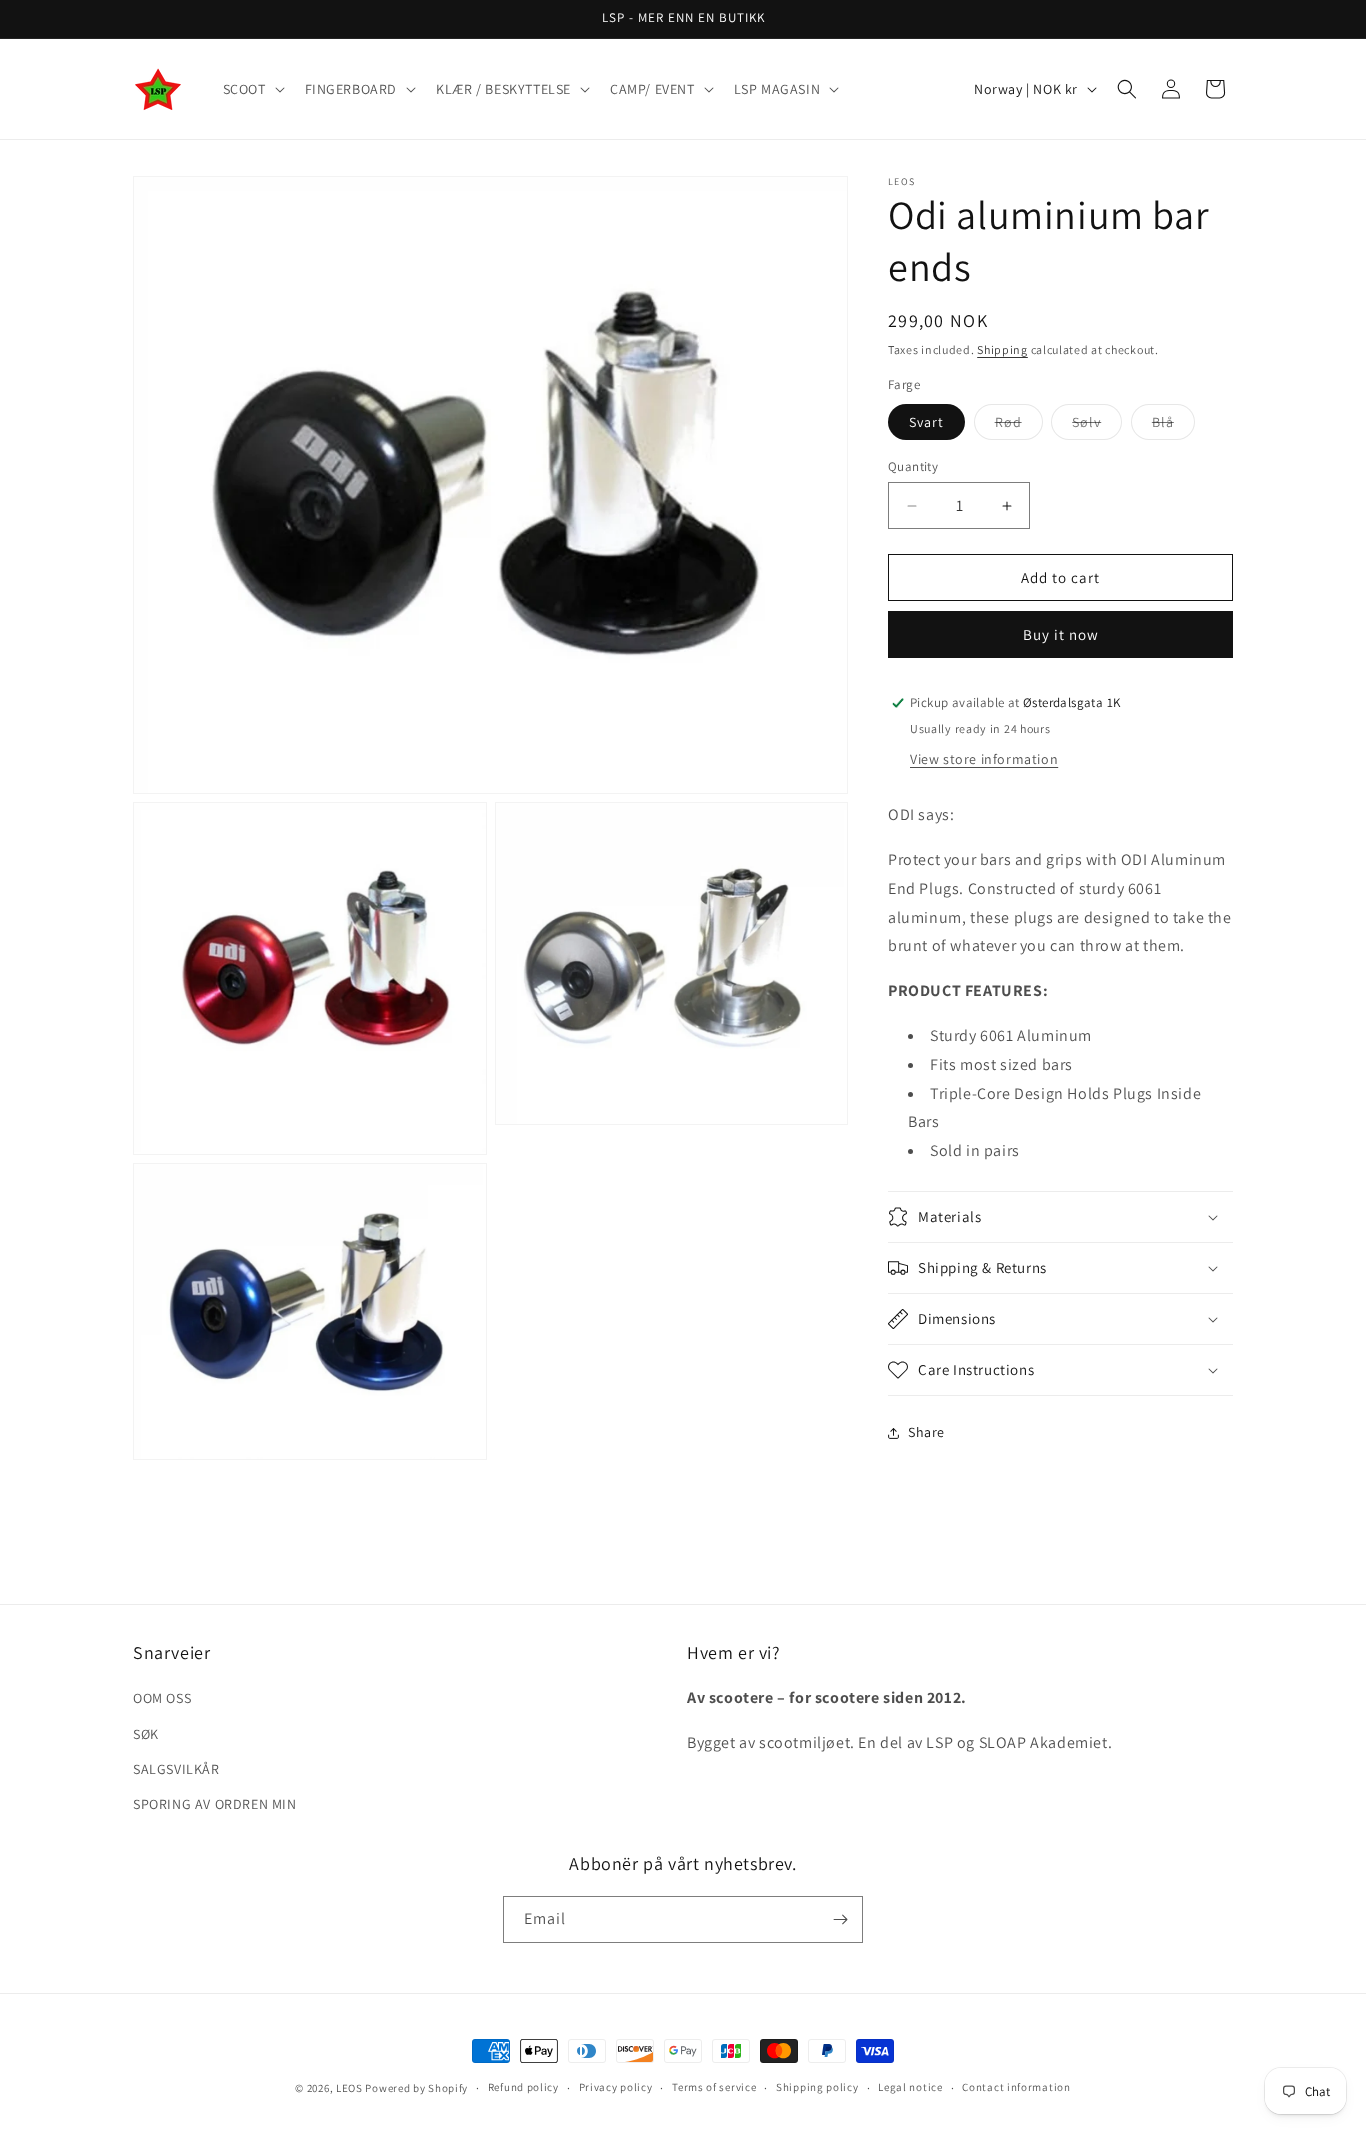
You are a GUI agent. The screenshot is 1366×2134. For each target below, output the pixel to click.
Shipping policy (817, 2087)
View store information (984, 759)
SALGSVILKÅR (176, 1769)
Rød (1019, 426)
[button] (252, 89)
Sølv (1097, 426)
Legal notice (910, 2087)
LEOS (349, 2088)
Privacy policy (616, 2087)
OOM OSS (162, 1698)
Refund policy (523, 2087)
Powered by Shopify (416, 2088)
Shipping (1002, 349)
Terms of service (714, 2087)
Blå (1173, 426)
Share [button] (926, 1432)
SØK (146, 1734)
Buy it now (1061, 634)
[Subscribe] (840, 1919)
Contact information (1016, 2087)
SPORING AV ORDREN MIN (215, 1804)
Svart (926, 422)
